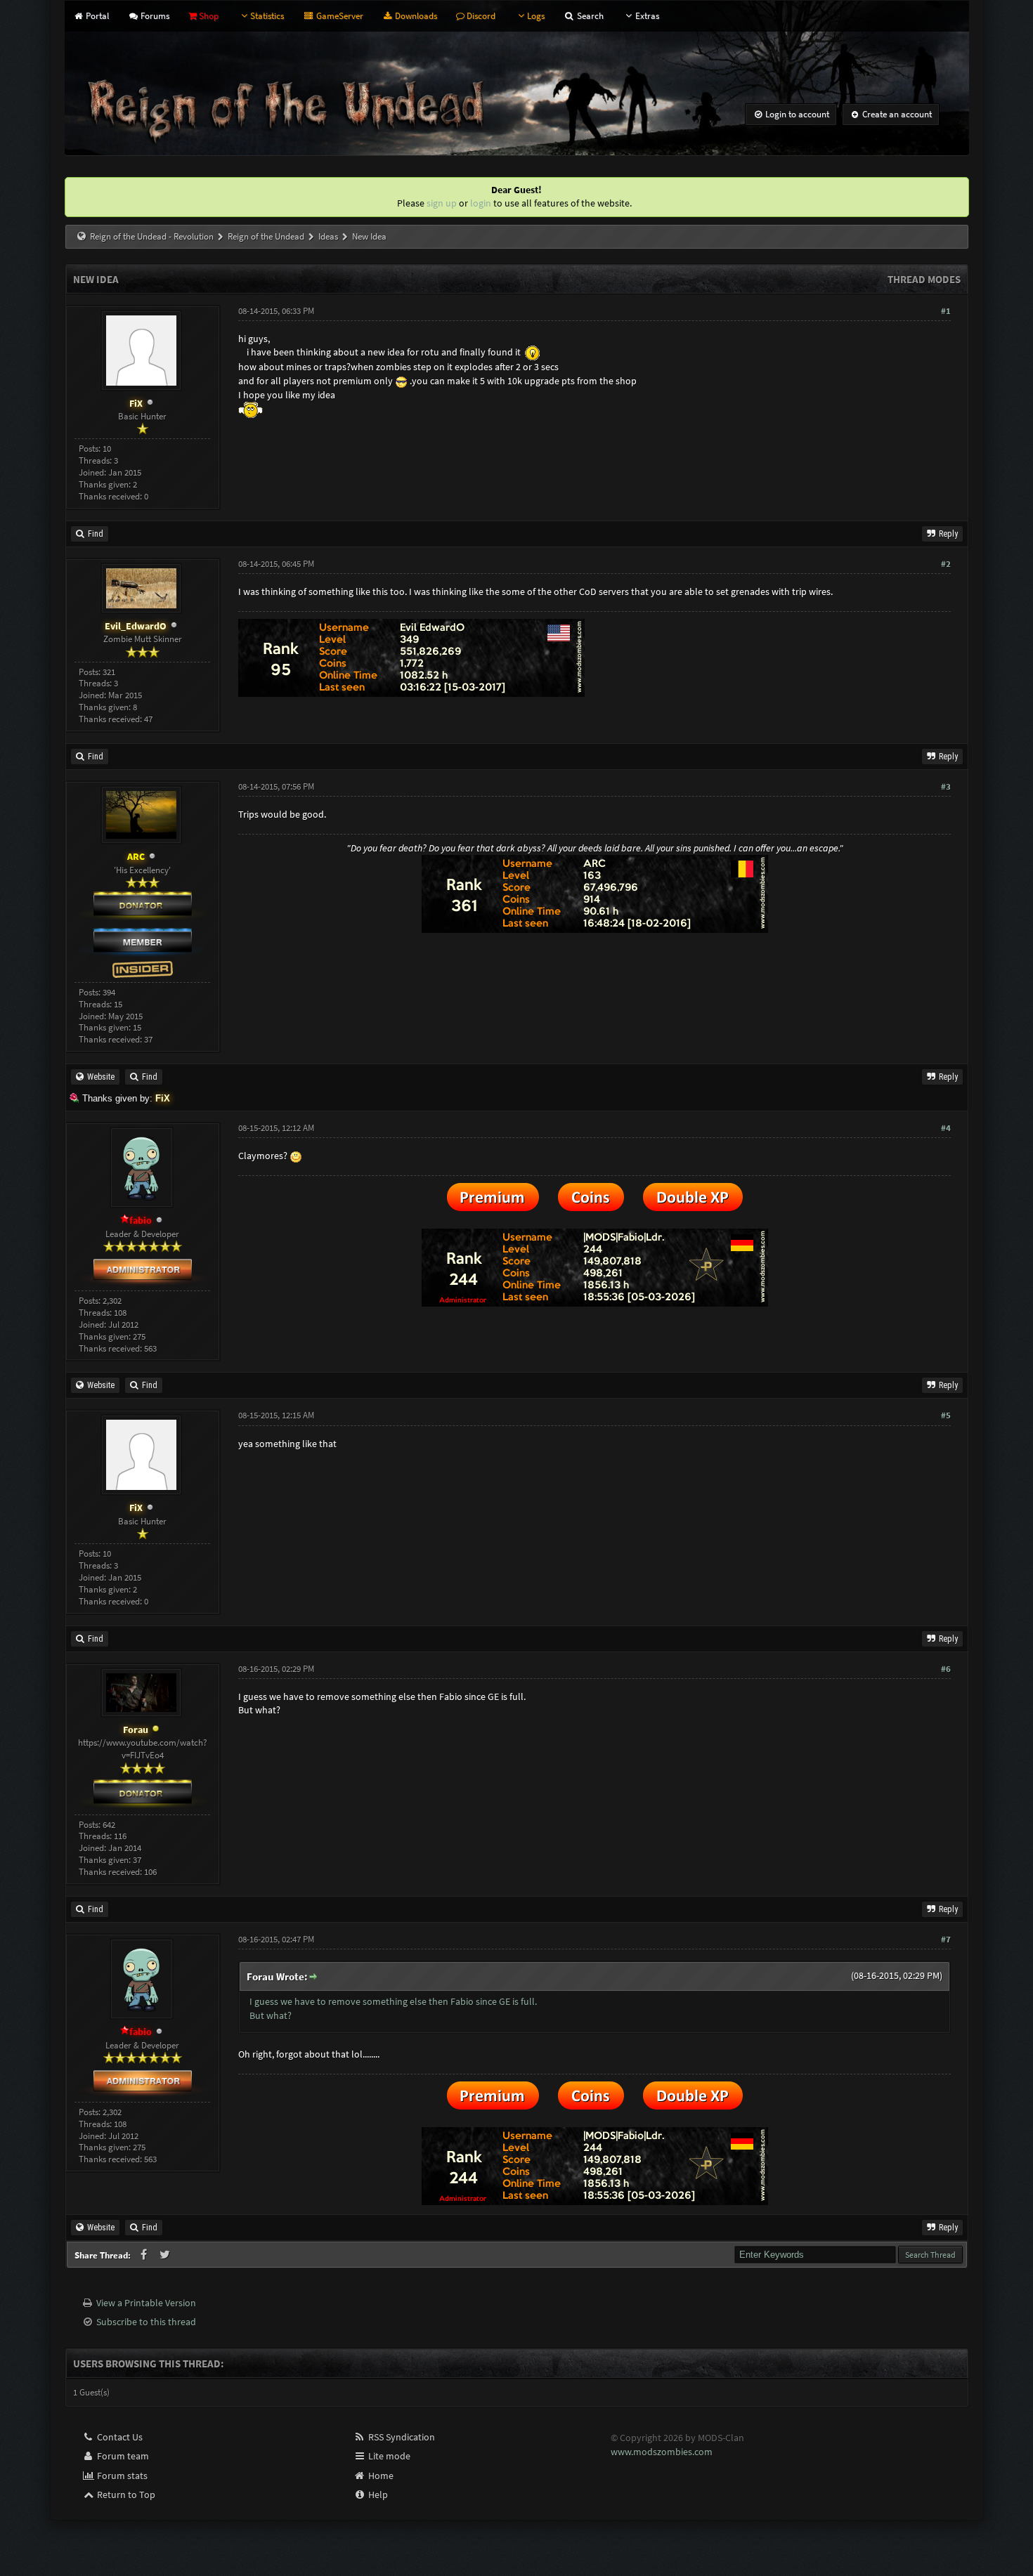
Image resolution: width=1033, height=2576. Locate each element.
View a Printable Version (146, 2303)
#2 (946, 564)
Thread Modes (924, 279)
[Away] (156, 1730)
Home (380, 2476)
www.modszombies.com (662, 2452)
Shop (208, 16)
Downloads (415, 16)
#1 (946, 311)
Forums (154, 16)
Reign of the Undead (266, 236)
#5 (946, 1415)
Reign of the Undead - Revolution (152, 236)
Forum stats (121, 2476)
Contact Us (119, 2437)
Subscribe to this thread (146, 2322)
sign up (442, 203)
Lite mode (388, 2456)
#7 (946, 1939)
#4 (946, 1128)
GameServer (338, 16)
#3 (946, 786)
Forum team (122, 2456)
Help (377, 2495)
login (481, 203)
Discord (480, 16)
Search (589, 16)
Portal (96, 16)
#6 (946, 1669)
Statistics (267, 16)
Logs (536, 16)
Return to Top (125, 2495)
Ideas (328, 236)
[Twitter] (165, 2255)
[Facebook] (145, 2255)
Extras (647, 16)
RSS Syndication (401, 2437)
